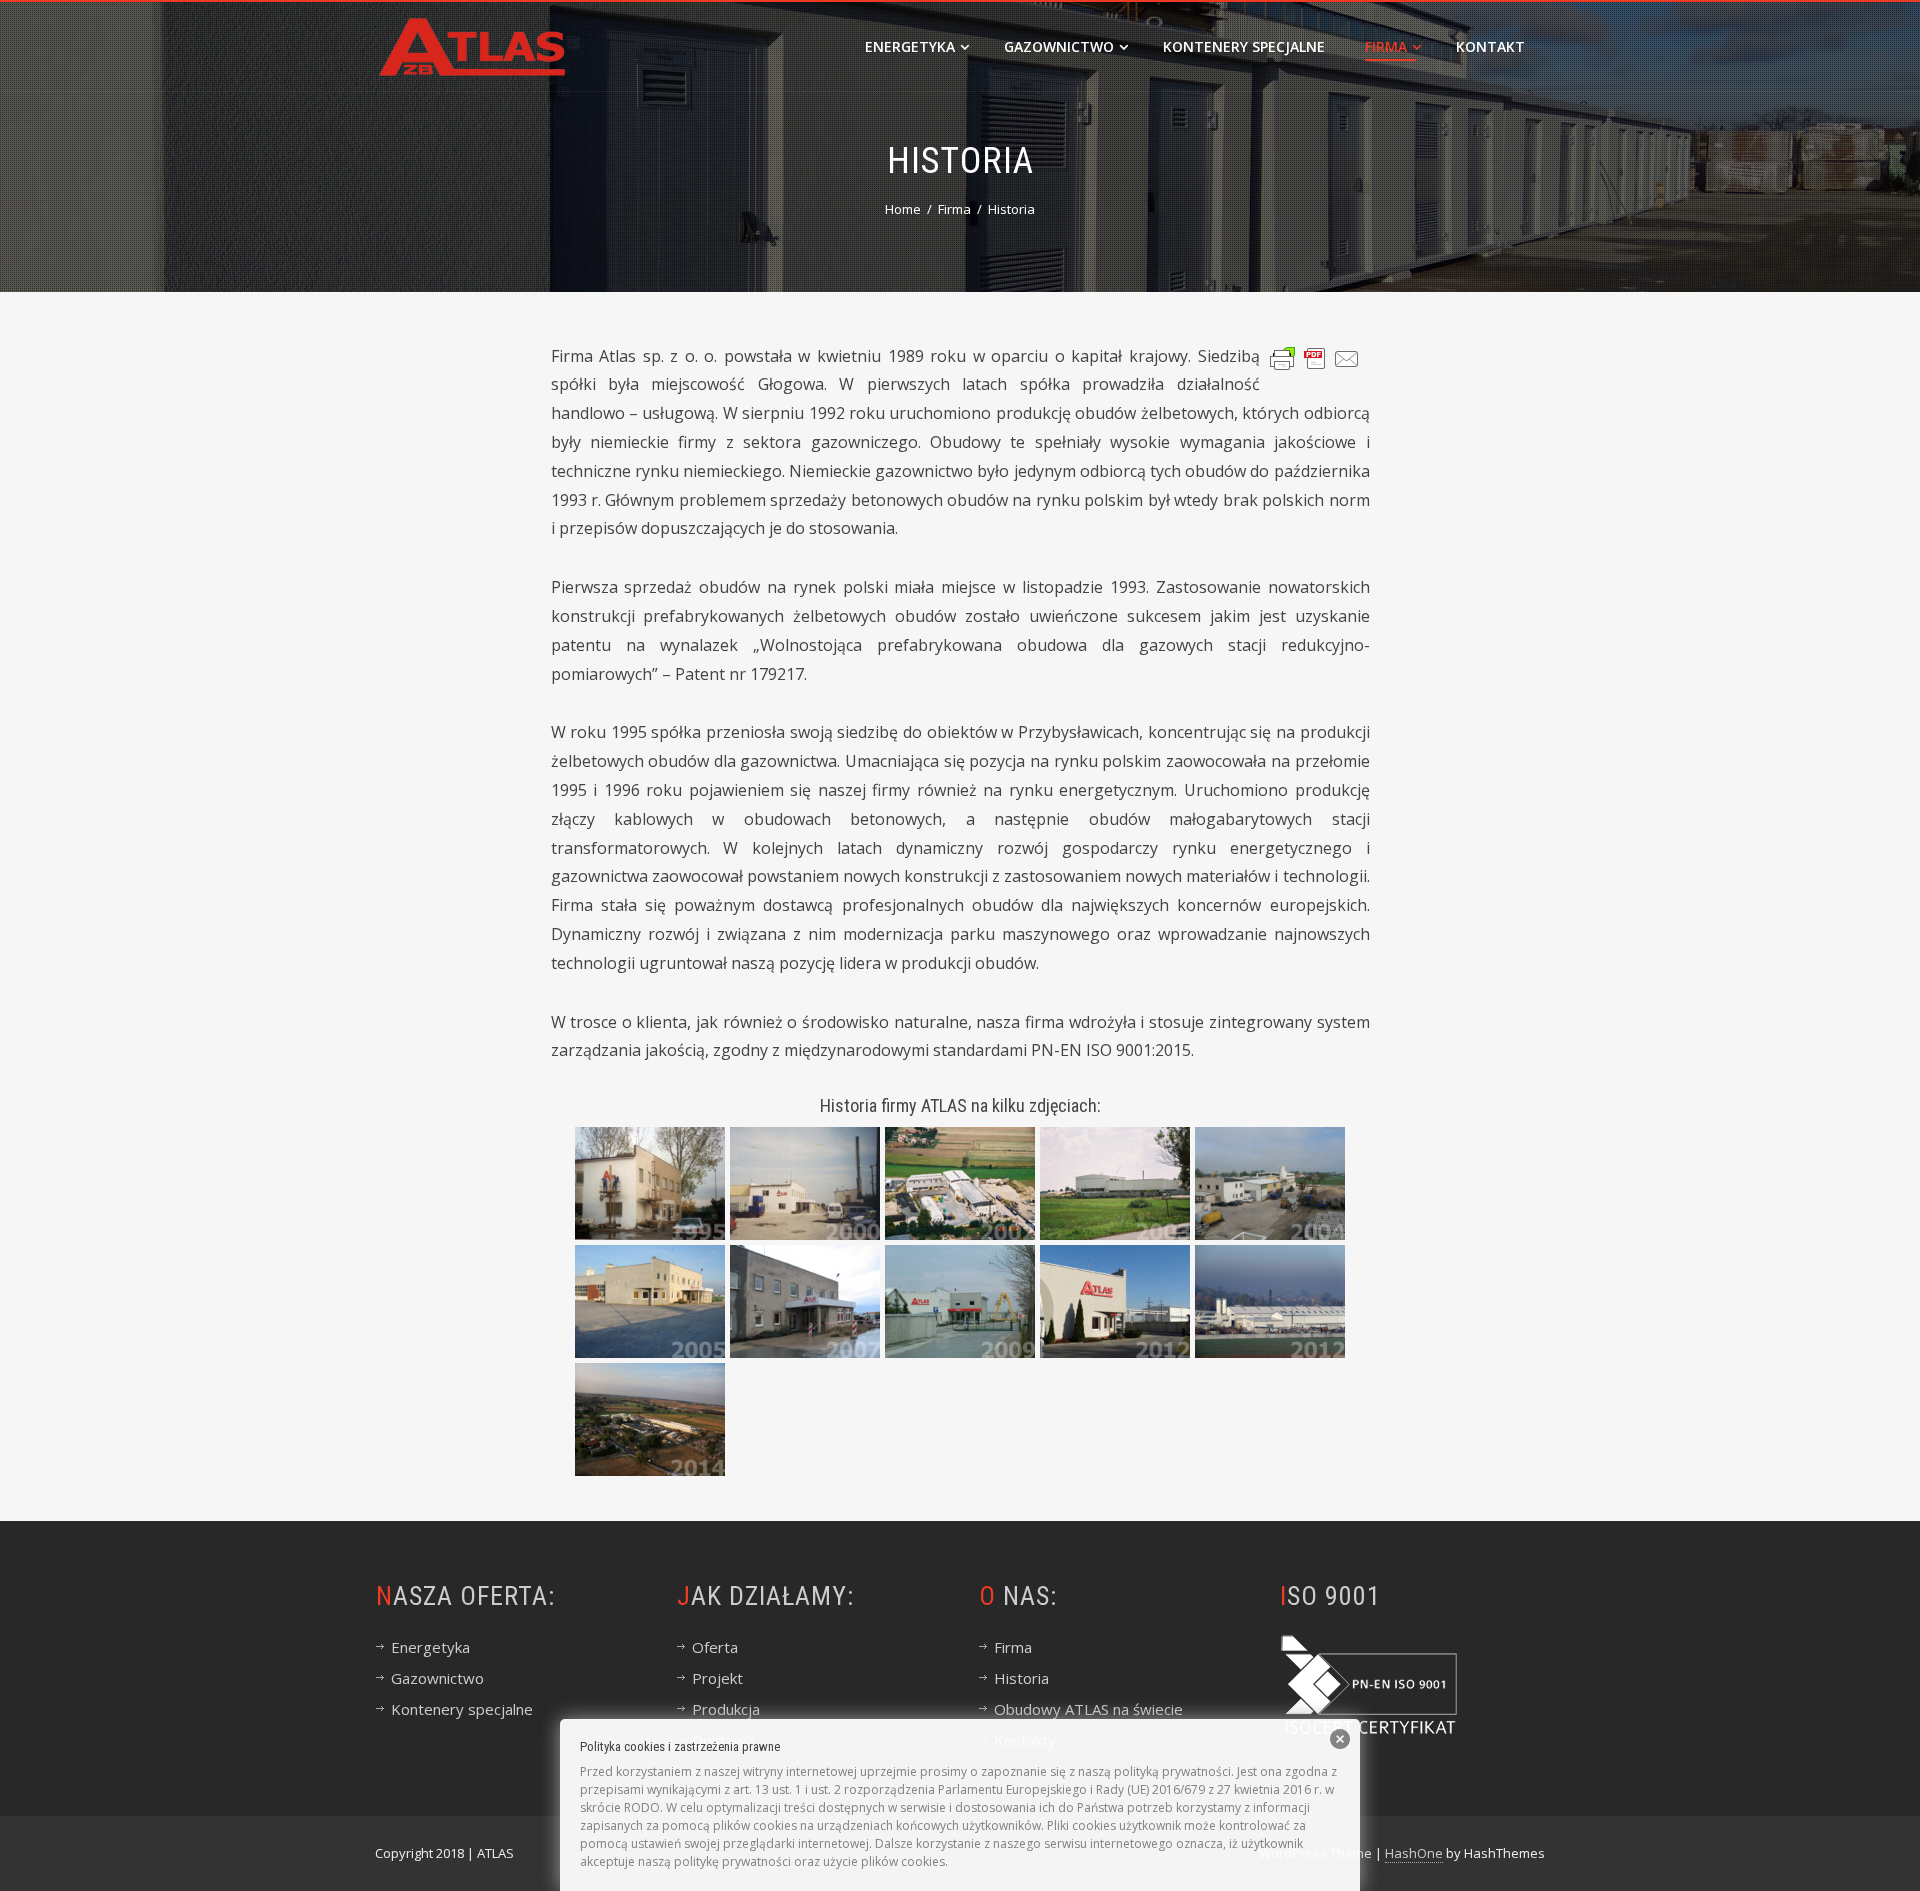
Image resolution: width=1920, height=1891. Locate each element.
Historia (1021, 1678)
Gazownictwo (1059, 46)
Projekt (717, 1678)
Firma (1386, 46)
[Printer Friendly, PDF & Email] (1315, 358)
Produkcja (726, 1709)
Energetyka (910, 46)
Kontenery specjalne (1244, 46)
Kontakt (1490, 46)
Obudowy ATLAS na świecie (1088, 1709)
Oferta (715, 1647)
